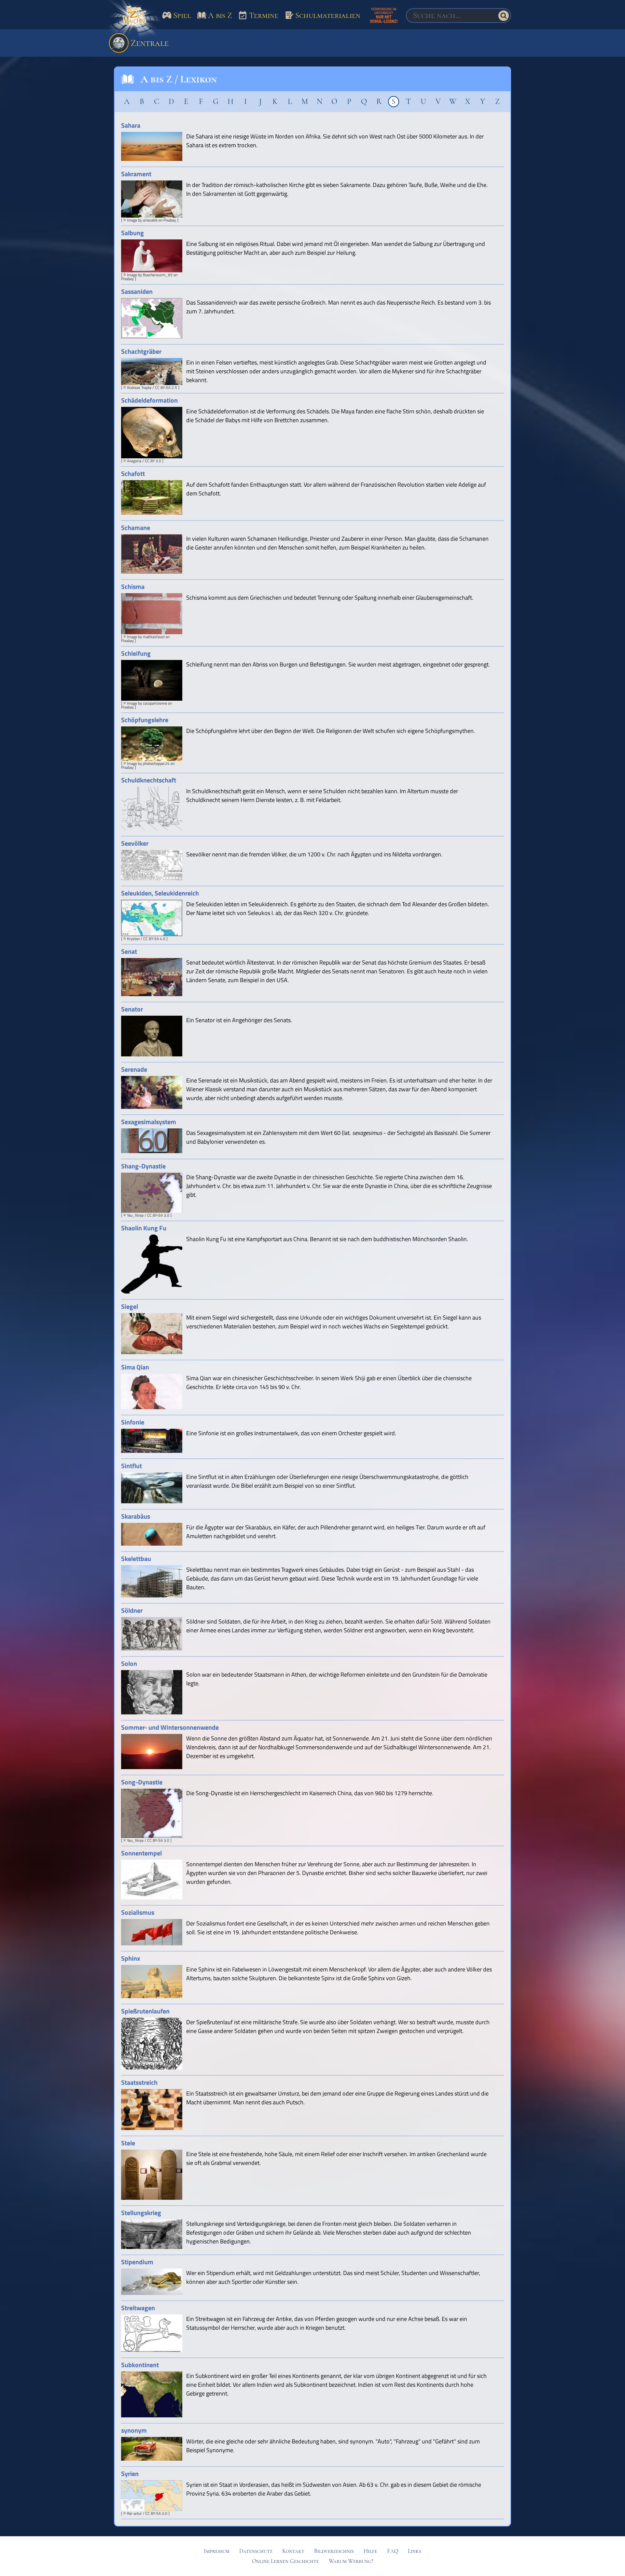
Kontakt (293, 2551)
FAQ (393, 2551)
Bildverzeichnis (334, 2551)
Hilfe (370, 2551)
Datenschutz (256, 2551)
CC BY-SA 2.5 (166, 387)
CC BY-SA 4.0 (154, 939)
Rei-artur (134, 2513)
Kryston (133, 939)
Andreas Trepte (139, 387)
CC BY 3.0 (153, 461)
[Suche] (504, 16)
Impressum (217, 2551)
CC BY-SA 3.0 (158, 1215)
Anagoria (134, 461)
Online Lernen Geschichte (285, 2561)
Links (415, 2551)
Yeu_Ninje (135, 1215)
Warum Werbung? (351, 2561)
